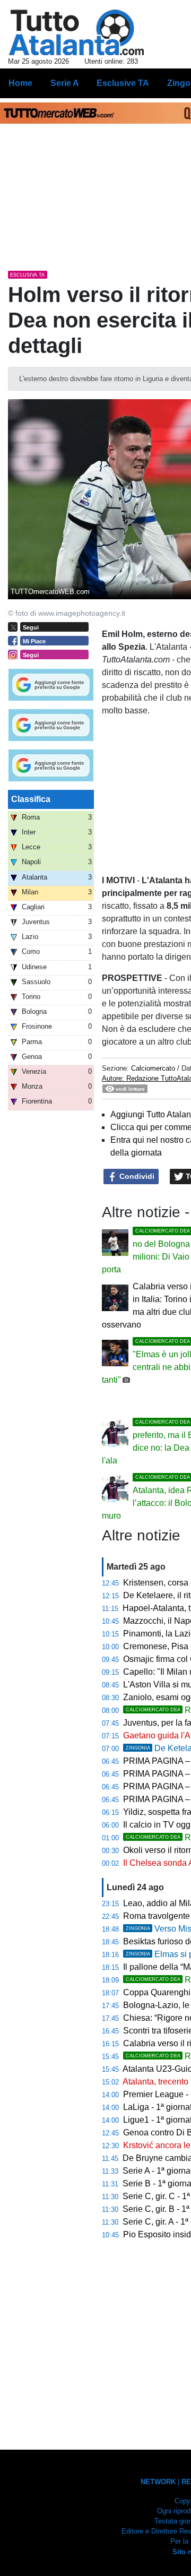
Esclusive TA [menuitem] (123, 83)
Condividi (136, 1176)
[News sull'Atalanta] (76, 32)
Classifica (31, 799)
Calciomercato (153, 1068)
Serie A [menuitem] (65, 83)
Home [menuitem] (20, 83)
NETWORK (158, 2482)
